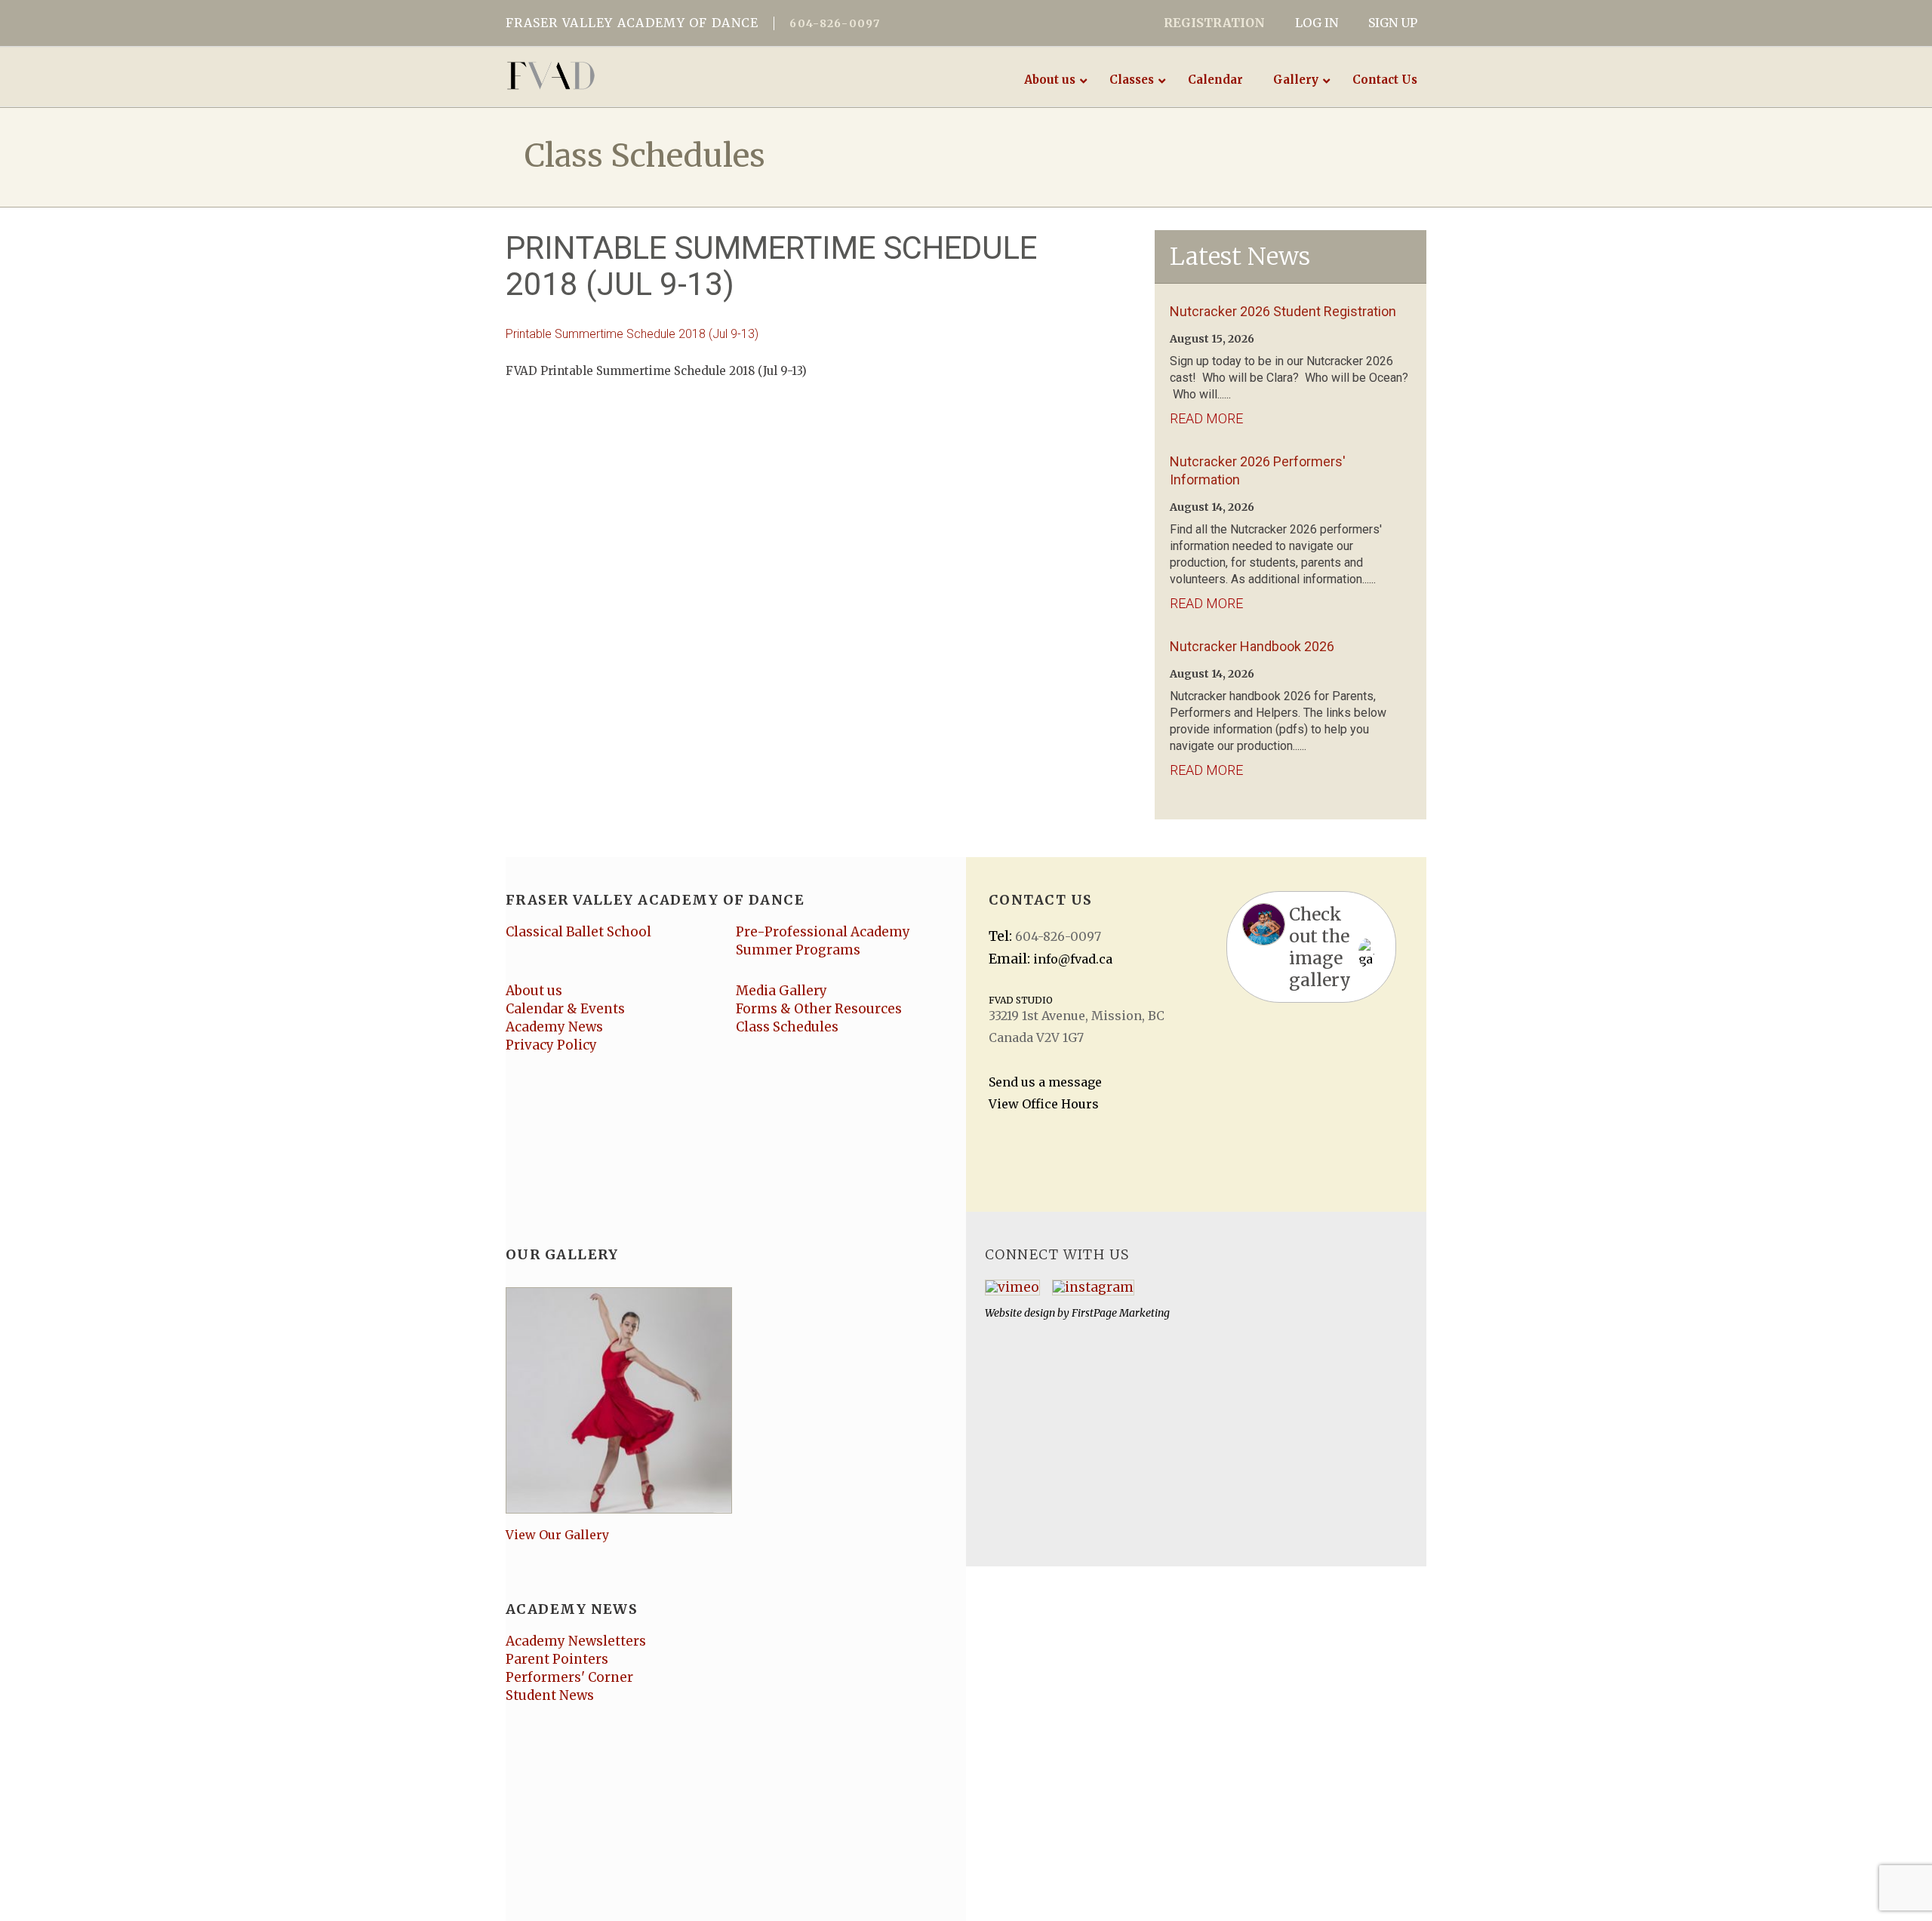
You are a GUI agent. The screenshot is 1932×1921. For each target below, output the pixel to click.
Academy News (554, 1027)
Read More (1206, 418)
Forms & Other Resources (819, 1009)
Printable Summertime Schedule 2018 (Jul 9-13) (632, 334)
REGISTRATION (1214, 23)
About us (534, 991)
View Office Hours (1044, 1104)
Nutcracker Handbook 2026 (1252, 646)
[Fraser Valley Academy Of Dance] (609, 75)
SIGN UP (1393, 23)
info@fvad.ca (1073, 959)
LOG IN (1317, 23)
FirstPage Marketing (1121, 1313)
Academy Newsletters (576, 1641)
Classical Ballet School (578, 932)
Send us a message (1045, 1082)
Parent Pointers (557, 1659)
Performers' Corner (569, 1677)
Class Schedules (787, 1027)
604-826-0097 (835, 23)
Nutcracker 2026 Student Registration (1283, 311)
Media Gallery (781, 991)
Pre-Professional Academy (823, 932)
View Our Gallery (557, 1535)
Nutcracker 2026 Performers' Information (1258, 470)
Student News (550, 1695)
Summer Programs (798, 950)
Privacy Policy (551, 1045)
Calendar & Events (565, 1009)
